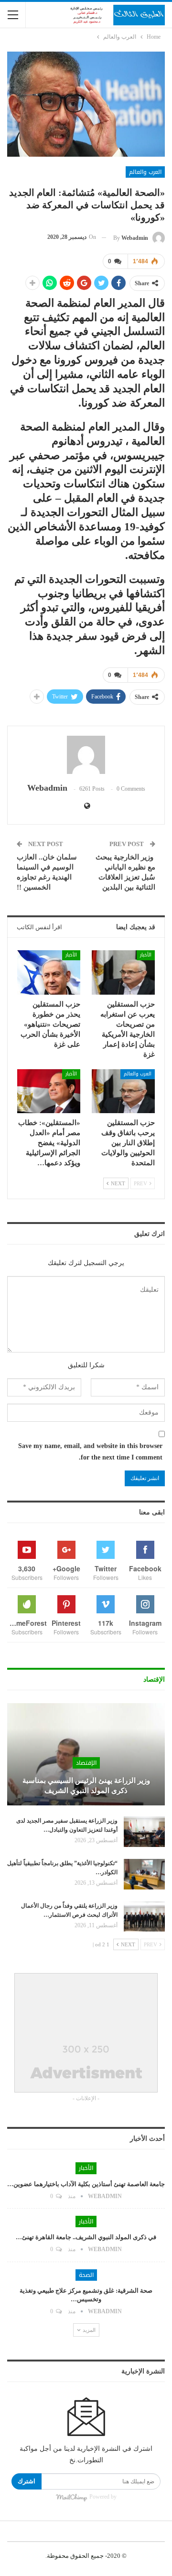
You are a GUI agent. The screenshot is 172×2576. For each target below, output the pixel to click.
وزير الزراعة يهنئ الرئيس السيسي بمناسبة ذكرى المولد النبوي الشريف (86, 1786)
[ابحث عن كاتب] (86, 755)
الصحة (86, 2275)
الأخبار (146, 955)
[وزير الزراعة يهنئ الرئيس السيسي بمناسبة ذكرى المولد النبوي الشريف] (86, 1755)
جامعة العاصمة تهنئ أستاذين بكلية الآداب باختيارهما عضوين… (86, 2184)
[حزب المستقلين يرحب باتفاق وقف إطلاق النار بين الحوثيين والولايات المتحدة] (123, 1091)
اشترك (27, 2481)
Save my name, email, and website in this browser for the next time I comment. (90, 1452)
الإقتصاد (86, 1763)
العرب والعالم (145, 172)
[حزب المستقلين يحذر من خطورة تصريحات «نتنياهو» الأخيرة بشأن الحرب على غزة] (49, 972)
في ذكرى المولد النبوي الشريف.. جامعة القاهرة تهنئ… (86, 2237)
